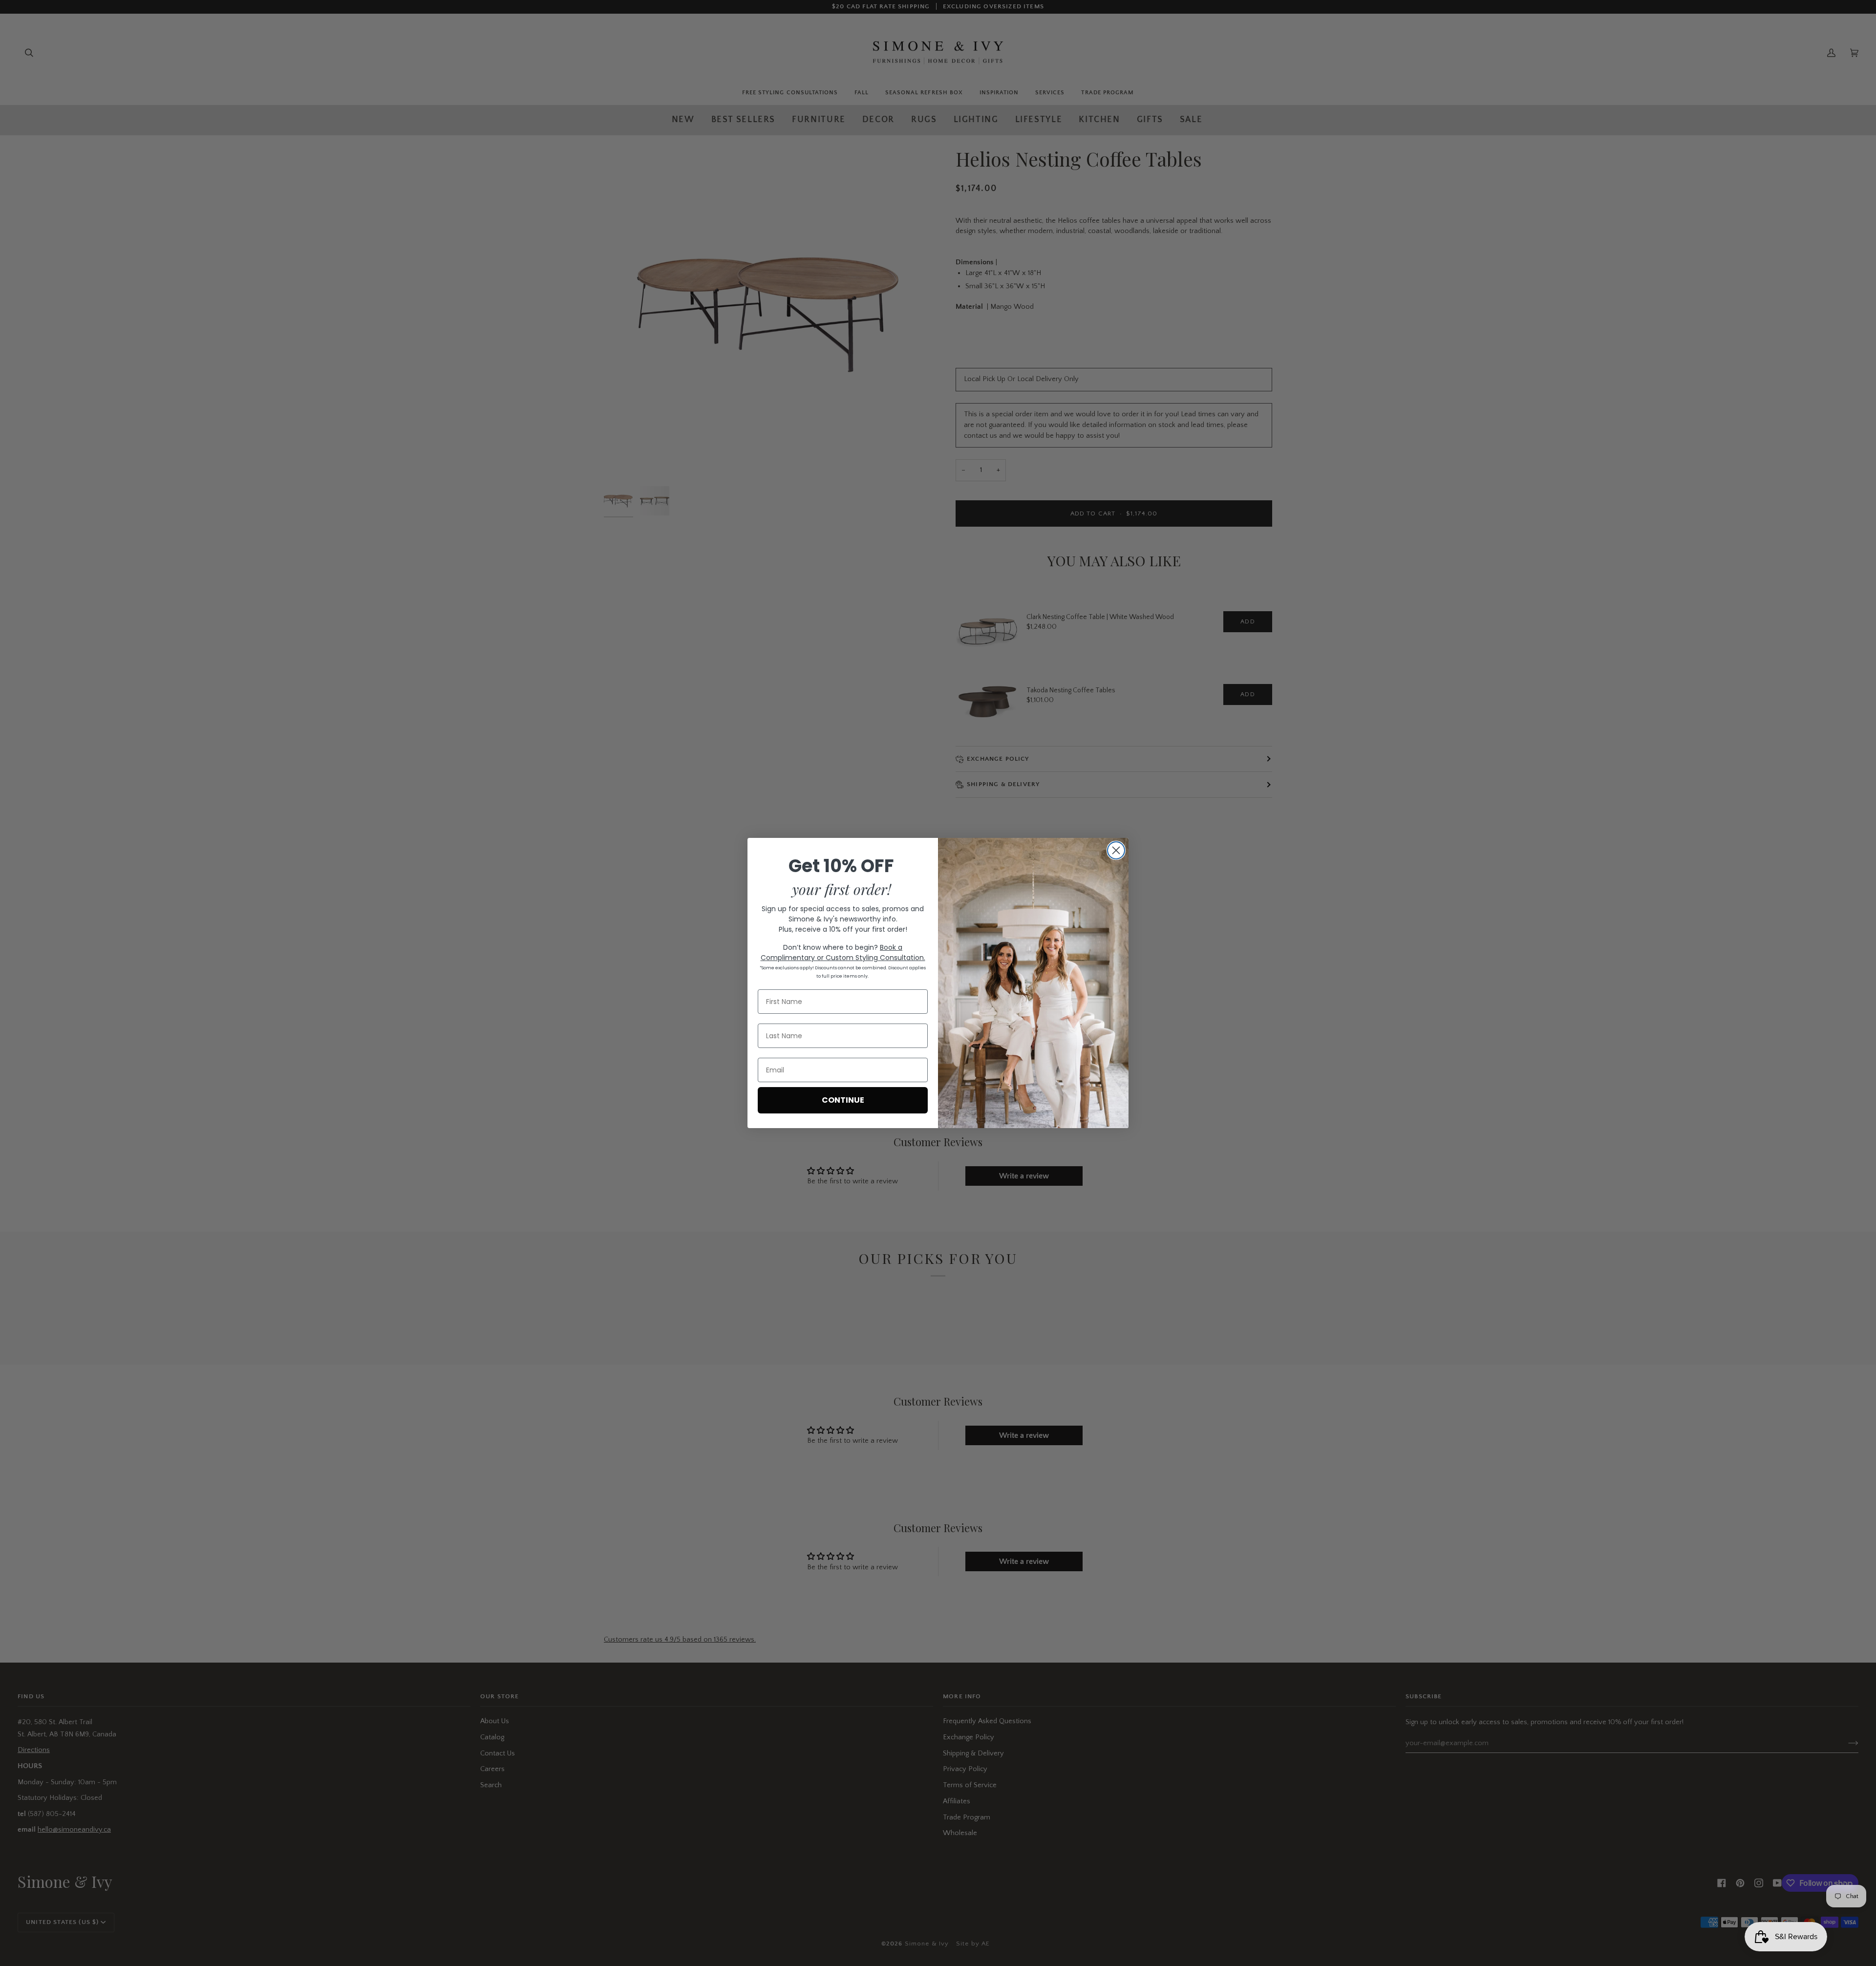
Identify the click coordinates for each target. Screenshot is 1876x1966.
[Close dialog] (1116, 850)
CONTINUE (843, 1100)
